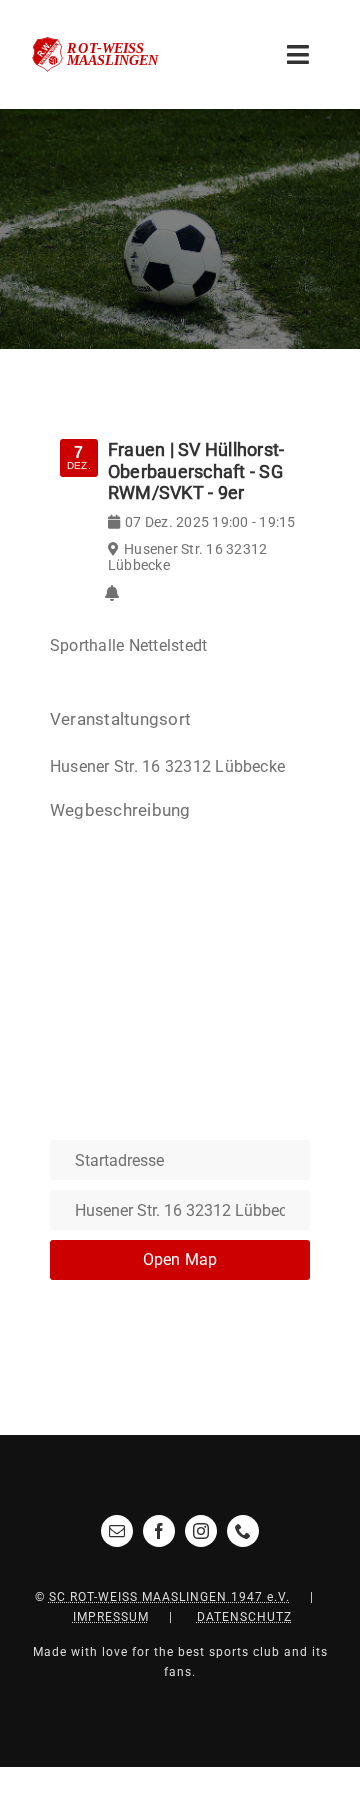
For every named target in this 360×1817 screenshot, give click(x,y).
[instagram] (201, 1531)
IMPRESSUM (111, 1617)
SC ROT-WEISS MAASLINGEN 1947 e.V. (169, 1597)
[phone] (243, 1531)
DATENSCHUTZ (244, 1617)
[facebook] (159, 1531)
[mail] (117, 1531)
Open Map (180, 1259)
